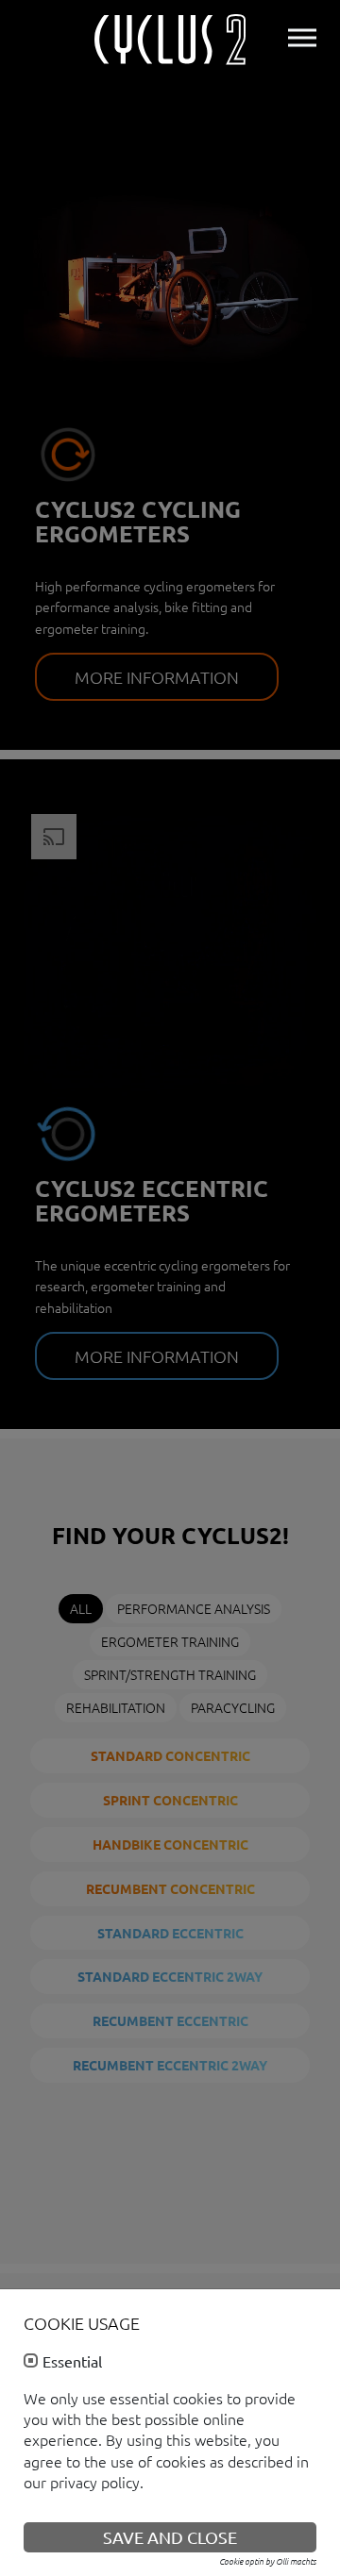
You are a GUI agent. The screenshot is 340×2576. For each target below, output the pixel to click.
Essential (72, 2362)
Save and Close (170, 2537)
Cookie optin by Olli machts (268, 2560)
